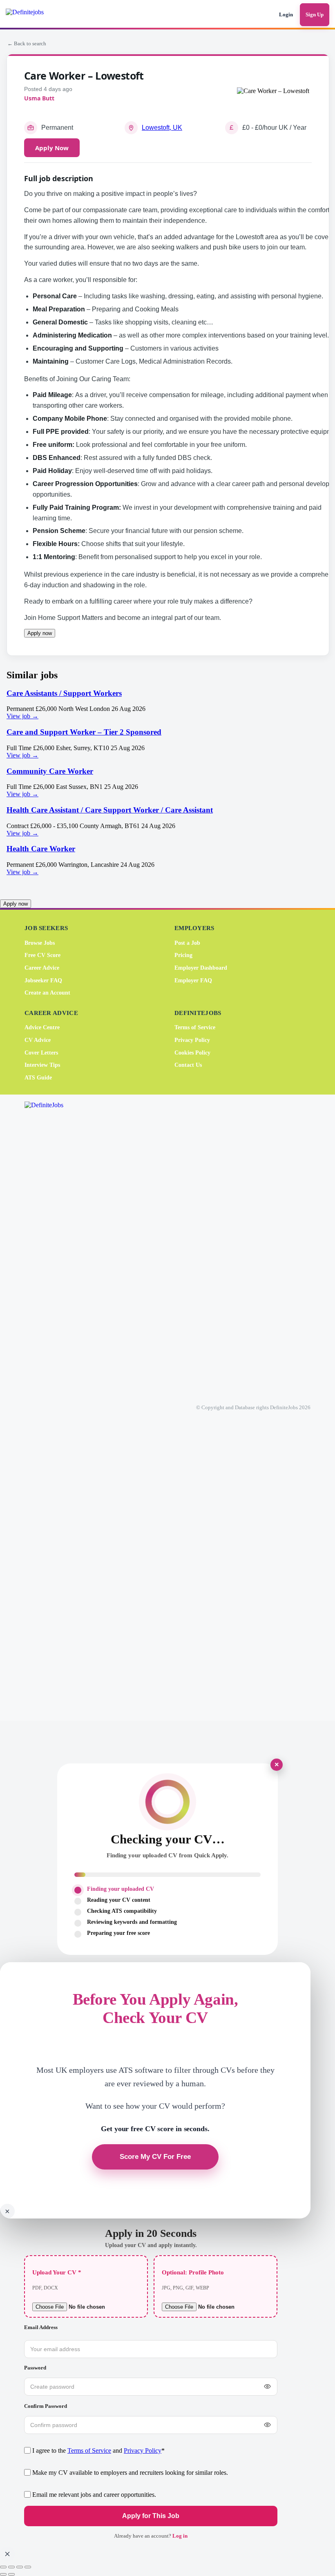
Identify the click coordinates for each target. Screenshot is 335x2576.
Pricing (183, 956)
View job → (22, 716)
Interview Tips (42, 1065)
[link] (167, 705)
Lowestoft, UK (162, 128)
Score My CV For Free (155, 2157)
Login (286, 14)
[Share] (20, 2567)
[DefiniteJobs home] (57, 1408)
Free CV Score (42, 956)
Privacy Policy (192, 1040)
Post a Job (187, 943)
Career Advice (42, 968)
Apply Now (52, 148)
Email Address (41, 2327)
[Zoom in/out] (3, 2567)
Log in (180, 2536)
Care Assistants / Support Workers (64, 693)
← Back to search (27, 43)
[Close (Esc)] (28, 2567)
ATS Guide (38, 1078)
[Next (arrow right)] (11, 2574)
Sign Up (315, 14)
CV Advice (38, 1040)
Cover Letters (41, 1053)
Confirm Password (46, 2406)
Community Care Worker (50, 771)
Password (35, 2368)
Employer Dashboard (201, 968)
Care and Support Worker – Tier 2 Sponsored (84, 732)
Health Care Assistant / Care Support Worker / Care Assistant (110, 810)
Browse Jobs (40, 943)
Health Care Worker (41, 849)
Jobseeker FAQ (43, 980)
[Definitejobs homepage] (36, 15)
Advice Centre (42, 1028)
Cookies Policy (192, 1053)
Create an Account (47, 993)
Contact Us (188, 1065)
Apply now (40, 633)
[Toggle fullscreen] (11, 2567)
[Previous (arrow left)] (3, 2574)
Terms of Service (195, 1028)
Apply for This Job (151, 2516)
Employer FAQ (193, 980)
